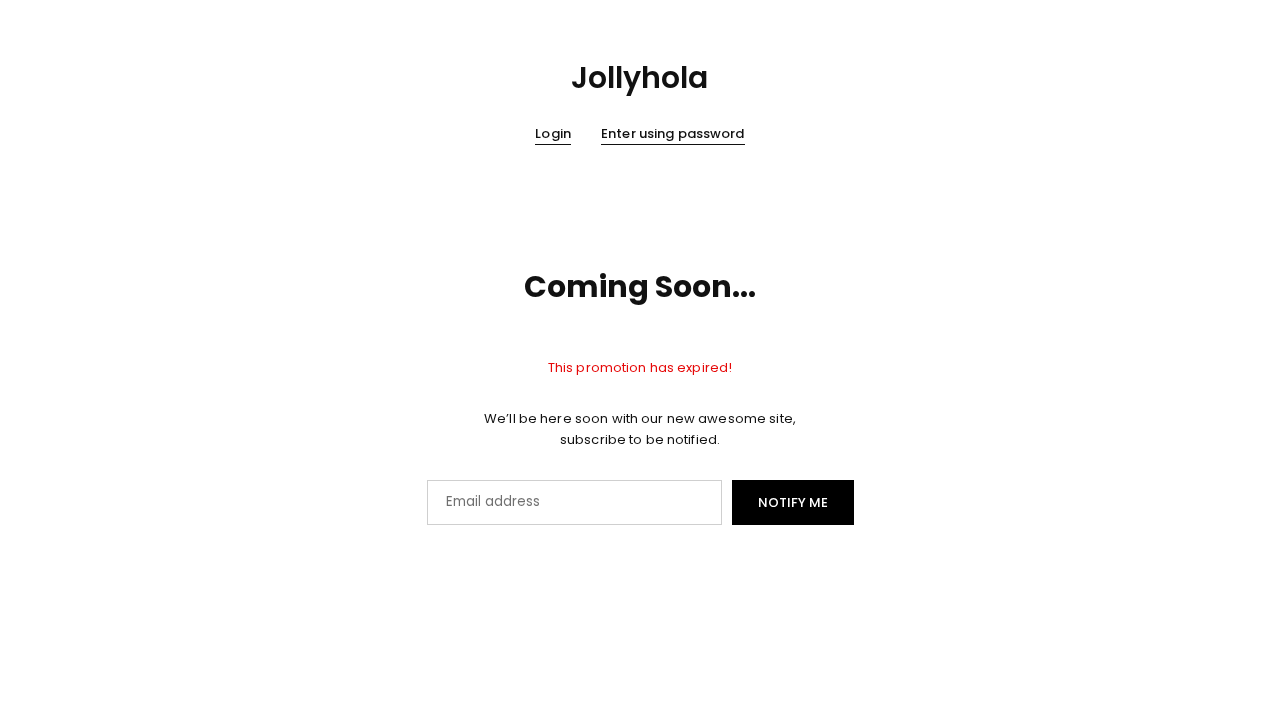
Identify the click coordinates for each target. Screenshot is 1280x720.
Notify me (793, 502)
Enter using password (673, 134)
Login (553, 134)
